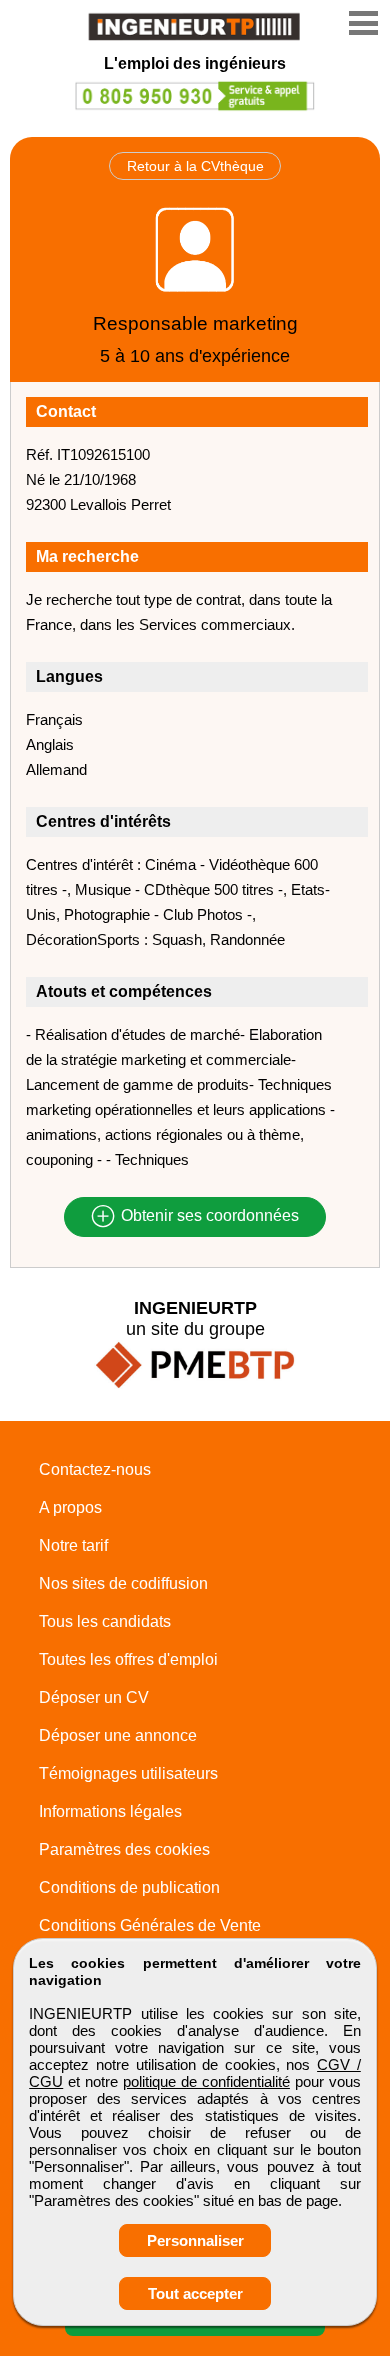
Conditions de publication (129, 1887)
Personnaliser (195, 2240)
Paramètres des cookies (124, 1849)
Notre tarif (73, 1545)
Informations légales (110, 1811)
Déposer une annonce (118, 1735)
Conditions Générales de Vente (150, 1925)
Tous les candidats (105, 1621)
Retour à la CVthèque (195, 166)
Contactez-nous (95, 1469)
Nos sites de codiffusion (123, 1583)
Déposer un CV (94, 1697)
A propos (70, 1507)
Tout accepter (195, 2293)
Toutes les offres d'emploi (128, 1659)
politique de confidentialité (206, 2081)
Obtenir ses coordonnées (208, 1216)
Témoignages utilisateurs (128, 1773)
